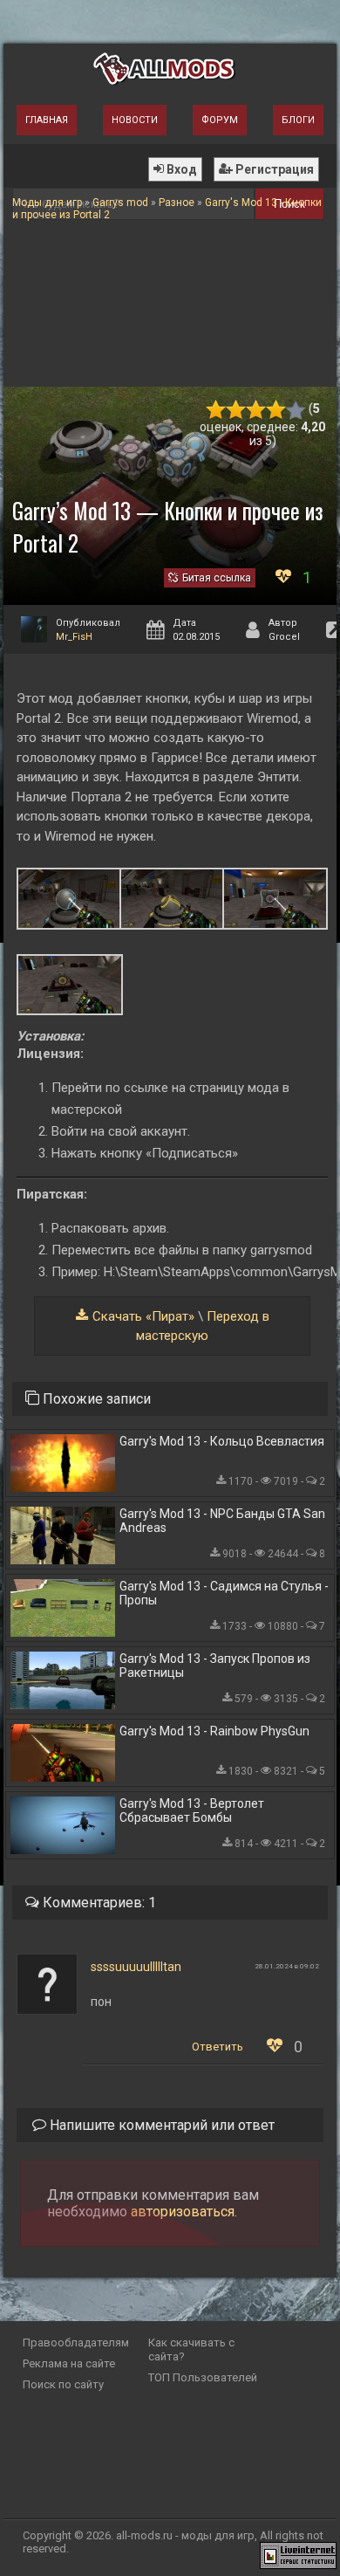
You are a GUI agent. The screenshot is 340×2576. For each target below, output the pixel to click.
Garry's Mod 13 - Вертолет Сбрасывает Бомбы (192, 1810)
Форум (220, 120)
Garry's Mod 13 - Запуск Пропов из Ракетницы (215, 1666)
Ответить (218, 2047)
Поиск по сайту (63, 2384)
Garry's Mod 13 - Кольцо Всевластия (222, 1441)
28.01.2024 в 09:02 (287, 1966)
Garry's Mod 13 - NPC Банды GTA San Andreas (222, 1521)
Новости (135, 120)
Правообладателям (76, 2342)
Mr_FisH (74, 637)
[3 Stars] (256, 410)
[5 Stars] (296, 410)
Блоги (298, 120)
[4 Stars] (276, 410)
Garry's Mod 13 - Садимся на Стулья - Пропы (224, 1593)
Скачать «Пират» (143, 1316)
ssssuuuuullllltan (136, 1967)
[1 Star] (216, 410)
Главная (47, 120)
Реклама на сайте (69, 2363)
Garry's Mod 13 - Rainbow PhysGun (214, 1731)
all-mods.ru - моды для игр (185, 2535)
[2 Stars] (236, 410)
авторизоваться (183, 2212)
